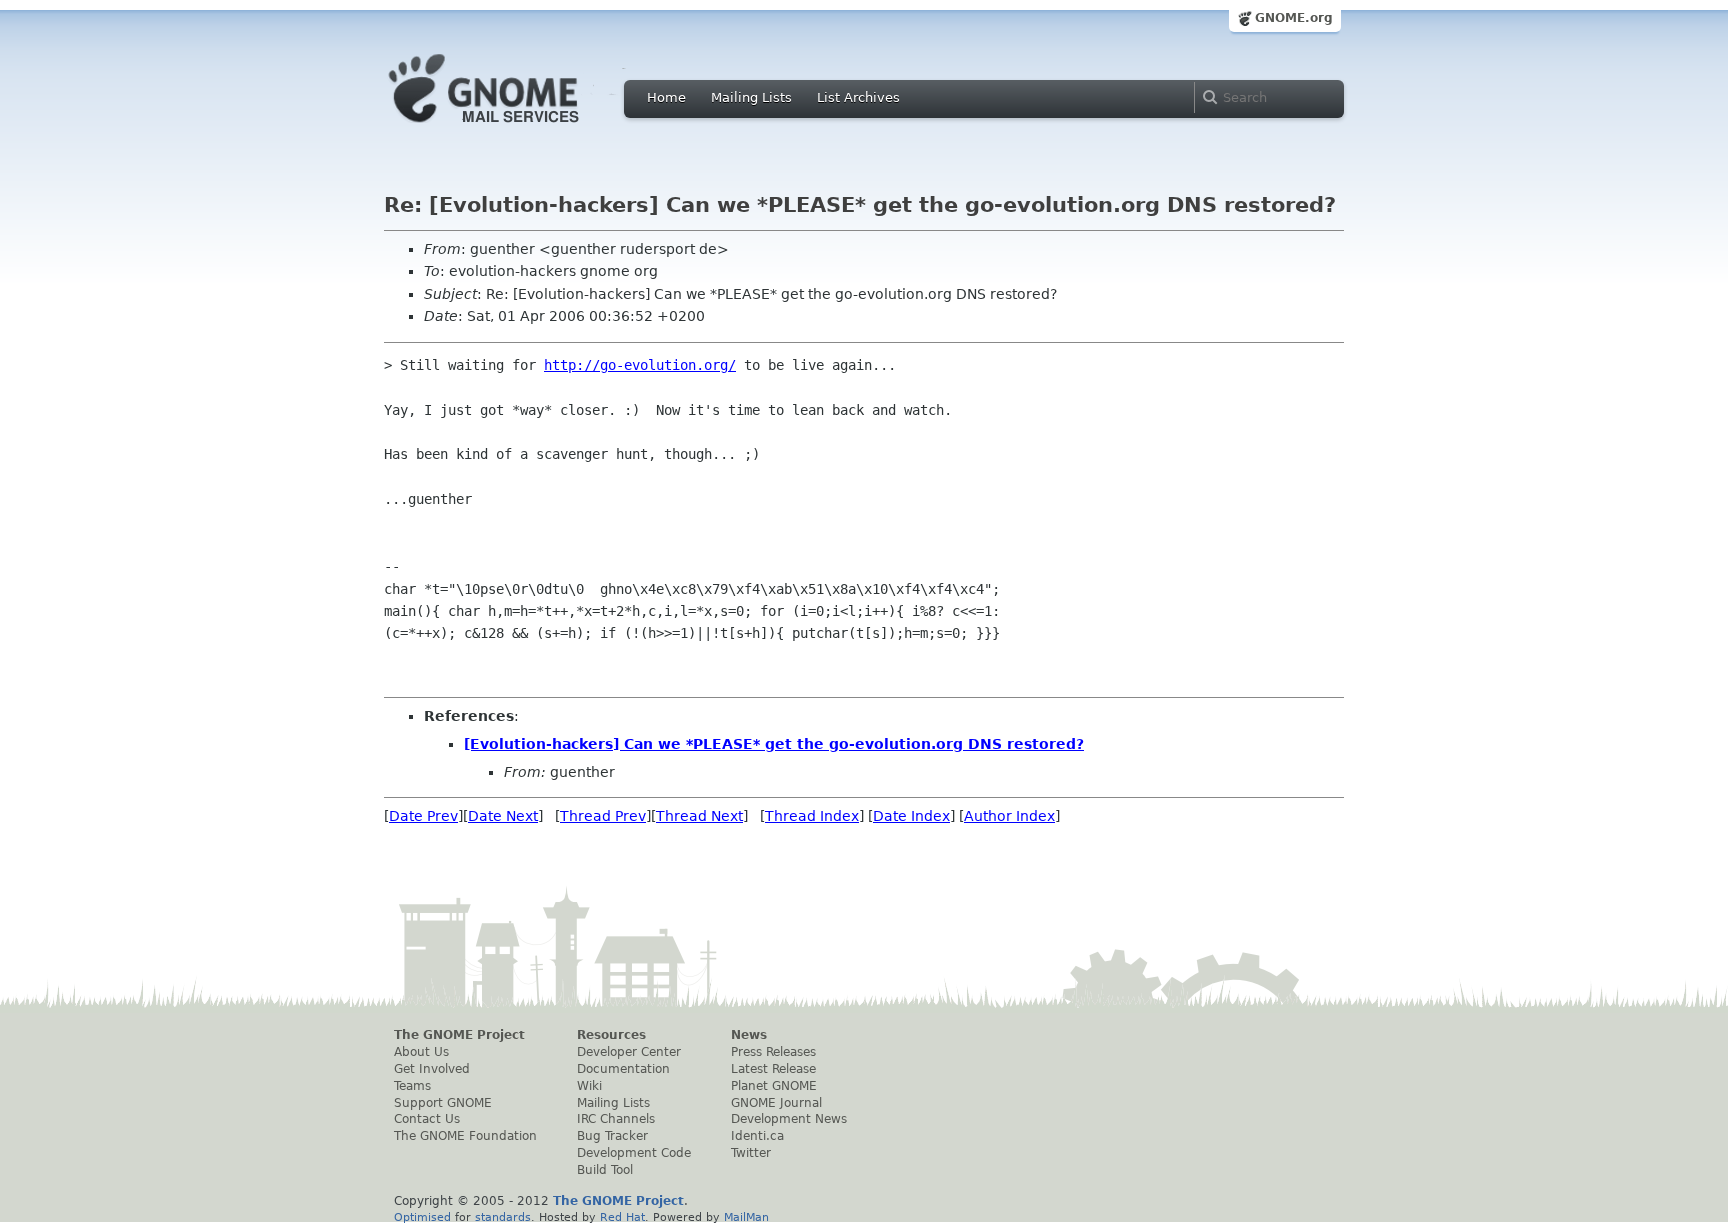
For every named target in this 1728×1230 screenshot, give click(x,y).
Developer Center (629, 1052)
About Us (421, 1052)
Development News (789, 1119)
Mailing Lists (751, 97)
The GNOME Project (459, 1035)
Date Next (503, 816)
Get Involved (432, 1069)
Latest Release (773, 1069)
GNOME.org (1294, 18)
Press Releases (773, 1052)
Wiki (589, 1086)
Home (666, 97)
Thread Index (812, 816)
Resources (611, 1035)
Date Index (911, 816)
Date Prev (423, 816)
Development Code (634, 1153)
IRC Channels (616, 1119)
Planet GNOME (774, 1086)
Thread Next (699, 816)
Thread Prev (603, 816)
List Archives (858, 97)
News (749, 1035)
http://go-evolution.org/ (640, 365)
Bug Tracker (612, 1136)
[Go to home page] (514, 128)
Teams (412, 1086)
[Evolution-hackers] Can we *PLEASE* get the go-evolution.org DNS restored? (774, 744)
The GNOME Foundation (465, 1136)
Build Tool (605, 1170)
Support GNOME (443, 1103)
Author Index (1009, 816)
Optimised (422, 1217)
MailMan (746, 1217)
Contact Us (427, 1119)
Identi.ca (757, 1136)
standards (503, 1217)
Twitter (751, 1153)
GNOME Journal (776, 1103)
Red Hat (622, 1217)
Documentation (623, 1069)
